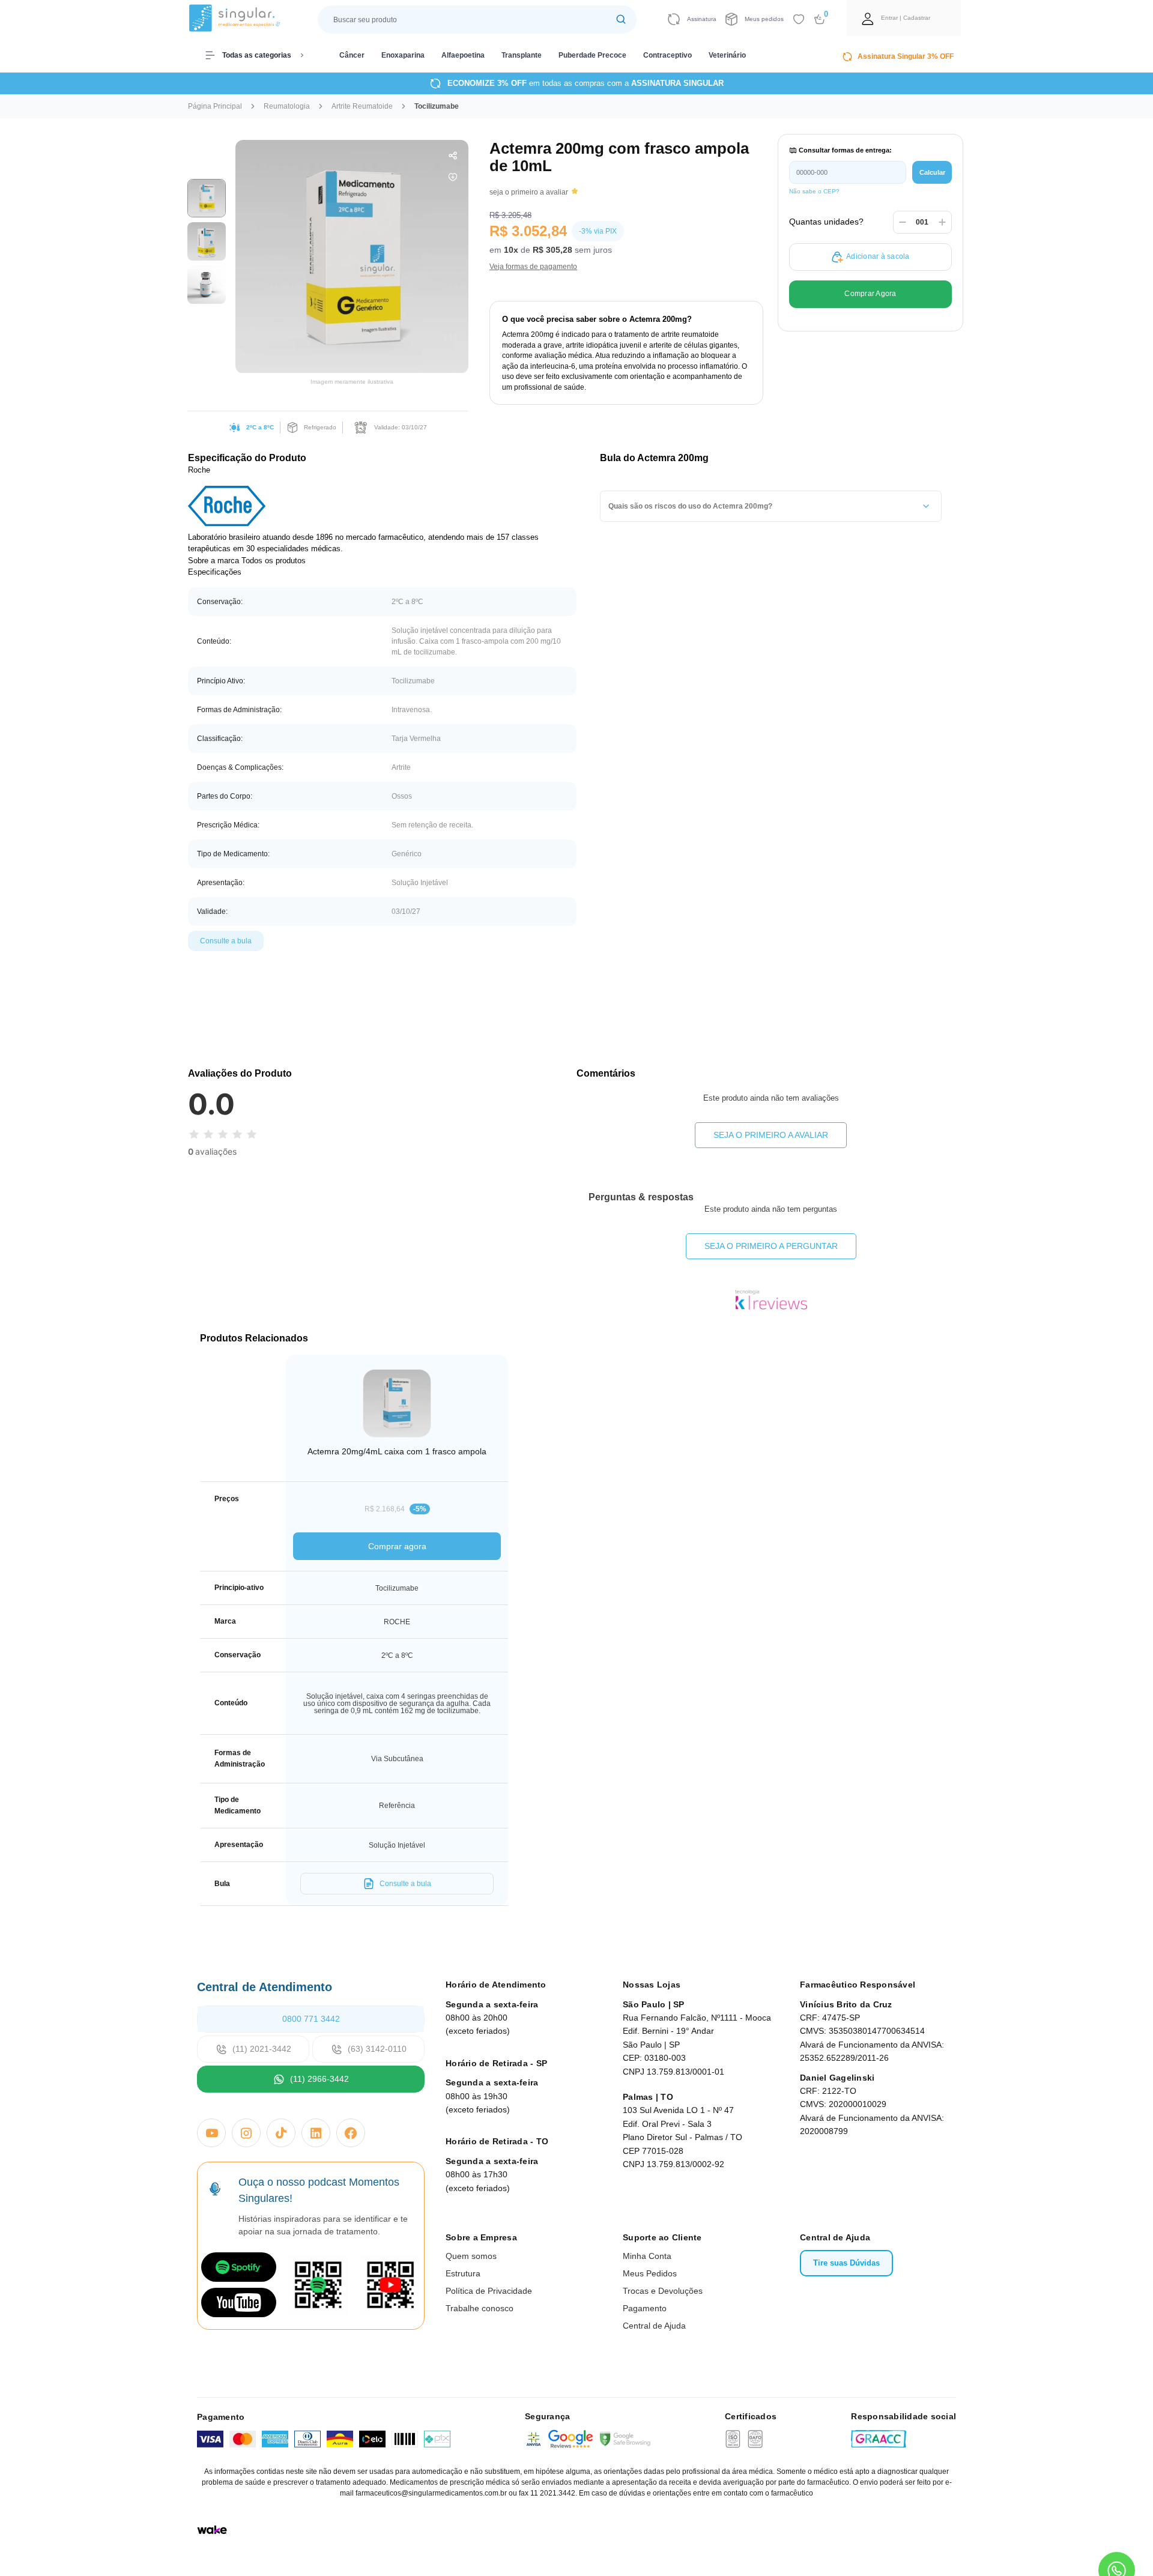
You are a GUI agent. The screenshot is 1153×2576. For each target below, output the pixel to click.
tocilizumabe (437, 106)
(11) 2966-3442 (319, 2079)
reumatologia (287, 106)
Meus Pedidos (650, 2273)
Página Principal (215, 106)
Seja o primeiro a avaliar (771, 1135)
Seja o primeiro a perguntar (771, 1246)
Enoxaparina (403, 55)
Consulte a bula (226, 941)
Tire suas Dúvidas (846, 2263)
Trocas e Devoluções (663, 2291)
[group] (207, 198)
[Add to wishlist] (799, 19)
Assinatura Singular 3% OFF (906, 56)
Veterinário (727, 55)
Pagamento (645, 2308)
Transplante (522, 55)
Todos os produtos (274, 561)
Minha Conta (647, 2256)
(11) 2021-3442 (262, 2049)
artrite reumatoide (362, 106)
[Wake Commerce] (212, 2530)
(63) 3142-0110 (377, 2049)
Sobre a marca (213, 561)
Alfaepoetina (463, 55)
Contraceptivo (667, 55)
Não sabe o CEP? (814, 191)
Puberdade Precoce (592, 55)
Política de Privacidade (489, 2291)
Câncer (352, 55)
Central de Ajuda (654, 2326)
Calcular (932, 172)
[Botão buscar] (621, 20)
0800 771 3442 (311, 2019)
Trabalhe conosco (480, 2308)
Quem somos (471, 2256)
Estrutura (463, 2273)
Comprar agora (397, 1546)
